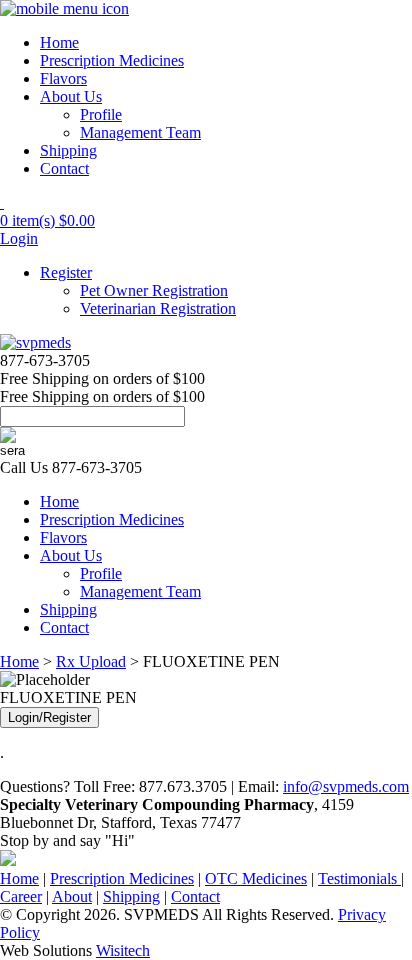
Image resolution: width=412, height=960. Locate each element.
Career (21, 896)
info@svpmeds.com (346, 786)
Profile (101, 114)
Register (66, 272)
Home (59, 42)
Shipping (68, 150)
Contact (64, 168)
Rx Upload (91, 661)
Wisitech (123, 950)
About (72, 896)
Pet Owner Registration (154, 290)
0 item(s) (47, 220)
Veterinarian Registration (158, 308)
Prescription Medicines (112, 60)
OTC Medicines (256, 878)
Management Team (140, 132)
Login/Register (49, 717)
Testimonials (359, 878)
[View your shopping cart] (2, 202)
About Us (71, 96)
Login (19, 238)
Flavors (63, 78)
